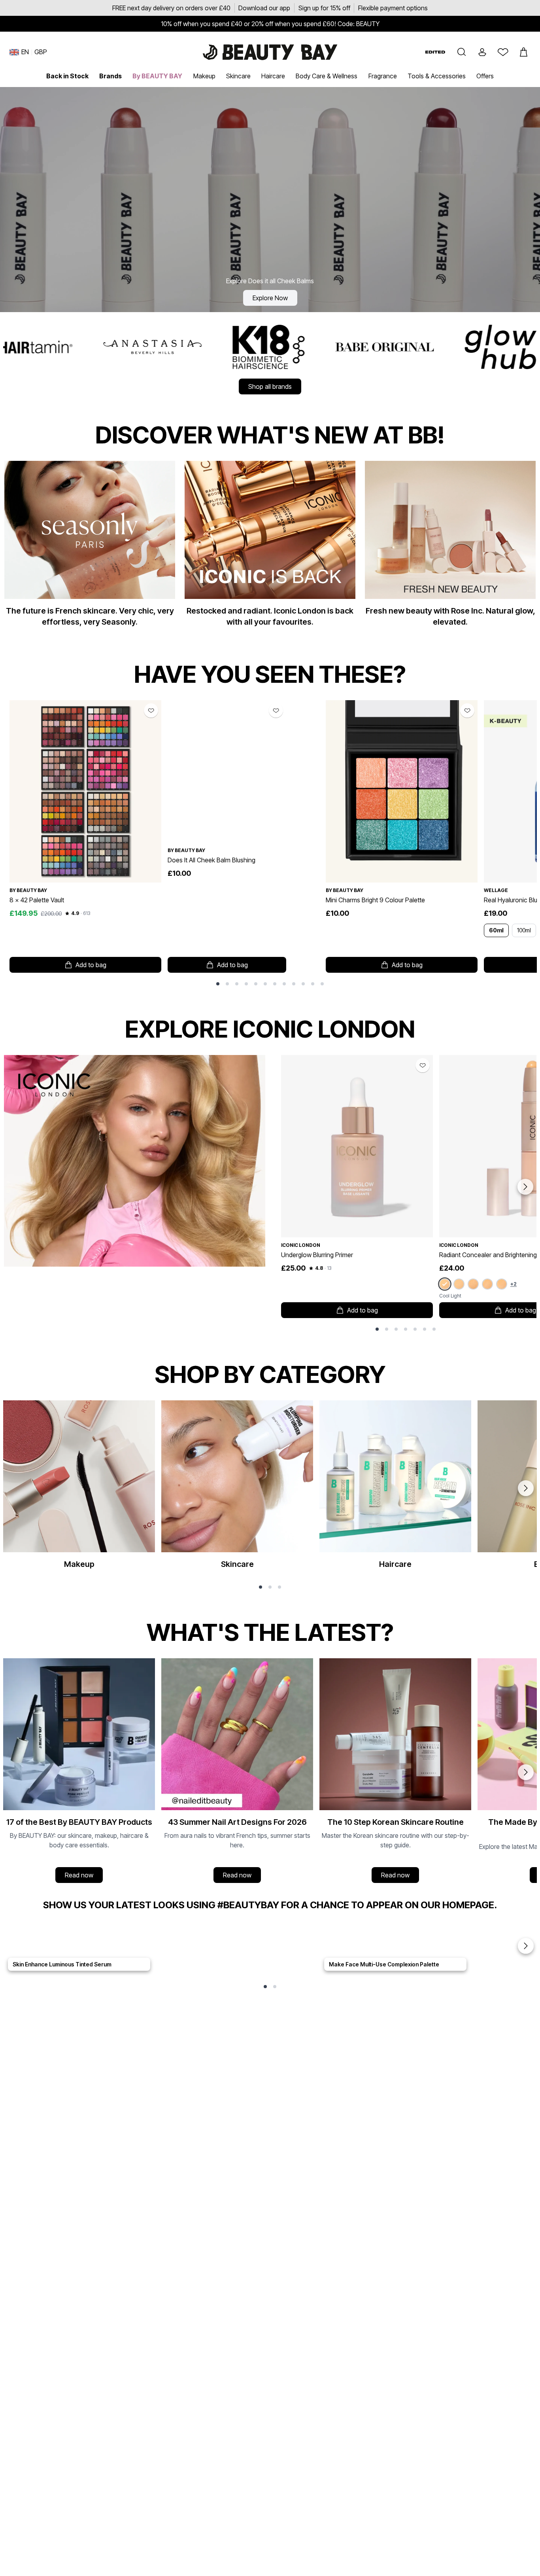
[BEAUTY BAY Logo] (270, 52)
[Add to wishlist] (151, 710)
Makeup (204, 76)
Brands (110, 76)
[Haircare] (395, 1488)
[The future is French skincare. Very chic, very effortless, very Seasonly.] (90, 547)
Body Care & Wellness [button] (327, 76)
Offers (485, 76)
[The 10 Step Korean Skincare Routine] (395, 1772)
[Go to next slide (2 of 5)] (526, 1946)
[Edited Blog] (435, 52)
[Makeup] (79, 1488)
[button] (462, 52)
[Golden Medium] (502, 1284)
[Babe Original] (150, 347)
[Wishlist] (503, 52)
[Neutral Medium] (487, 1284)
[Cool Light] (445, 1284)
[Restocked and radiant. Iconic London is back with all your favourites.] (270, 547)
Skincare (238, 76)
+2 (514, 1284)
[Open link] (85, 791)
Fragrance (383, 76)
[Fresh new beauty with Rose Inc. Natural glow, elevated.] (450, 547)
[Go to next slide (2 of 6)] (526, 1488)
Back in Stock (67, 76)
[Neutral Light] (459, 1284)
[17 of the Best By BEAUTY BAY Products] (79, 1772)
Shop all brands (270, 386)
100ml (524, 930)
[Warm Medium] (473, 1284)
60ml (496, 930)
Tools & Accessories (437, 76)
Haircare (273, 76)
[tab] (218, 984)
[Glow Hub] (266, 347)
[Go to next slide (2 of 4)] (526, 1772)
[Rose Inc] (382, 347)
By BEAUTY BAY (157, 76)
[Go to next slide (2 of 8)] (525, 1187)
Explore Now (270, 298)
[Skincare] (237, 1488)
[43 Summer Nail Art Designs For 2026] (237, 1772)
